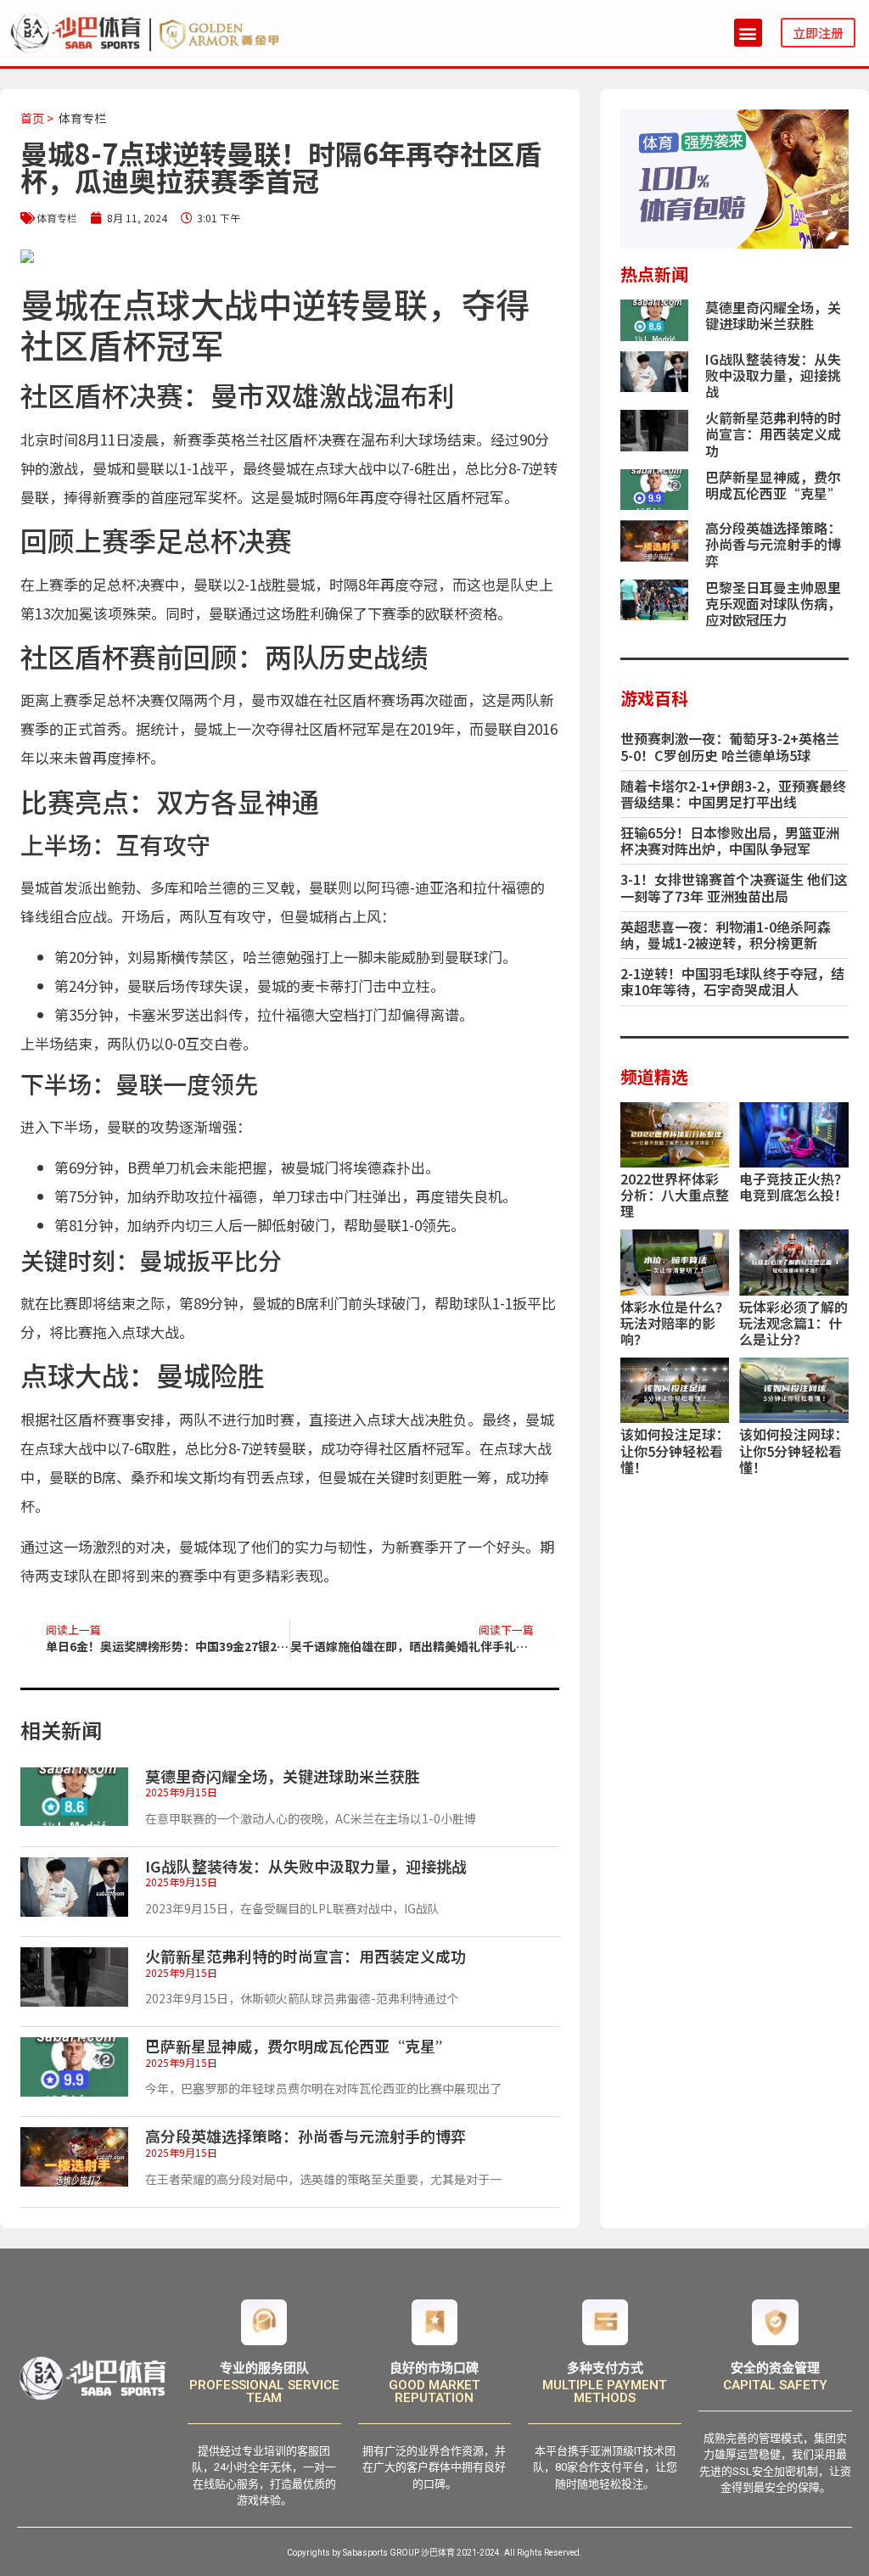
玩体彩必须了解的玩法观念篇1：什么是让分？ (793, 1323)
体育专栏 (82, 118)
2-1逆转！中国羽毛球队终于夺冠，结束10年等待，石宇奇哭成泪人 (732, 981)
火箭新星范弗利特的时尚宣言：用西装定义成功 (306, 1956)
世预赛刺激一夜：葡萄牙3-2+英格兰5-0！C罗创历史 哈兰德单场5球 (730, 746)
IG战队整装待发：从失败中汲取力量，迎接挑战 (306, 1866)
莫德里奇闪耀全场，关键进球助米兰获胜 (283, 1776)
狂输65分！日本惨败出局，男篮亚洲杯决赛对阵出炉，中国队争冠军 (730, 840)
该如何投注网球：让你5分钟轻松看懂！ (793, 1450)
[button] (748, 33)
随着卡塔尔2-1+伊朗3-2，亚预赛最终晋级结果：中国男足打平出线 (733, 794)
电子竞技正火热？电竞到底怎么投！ (793, 1187)
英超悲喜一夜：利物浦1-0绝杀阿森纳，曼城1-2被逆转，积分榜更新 (726, 935)
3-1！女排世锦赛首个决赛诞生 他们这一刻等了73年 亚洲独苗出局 (734, 887)
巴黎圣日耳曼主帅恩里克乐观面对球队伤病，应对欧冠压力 (773, 603)
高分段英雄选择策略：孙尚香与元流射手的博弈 (306, 2136)
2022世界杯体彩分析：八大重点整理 (675, 1195)
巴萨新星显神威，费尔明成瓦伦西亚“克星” (298, 2046)
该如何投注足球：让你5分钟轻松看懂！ (675, 1450)
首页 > (37, 118)
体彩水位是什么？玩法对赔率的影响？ (675, 1323)
